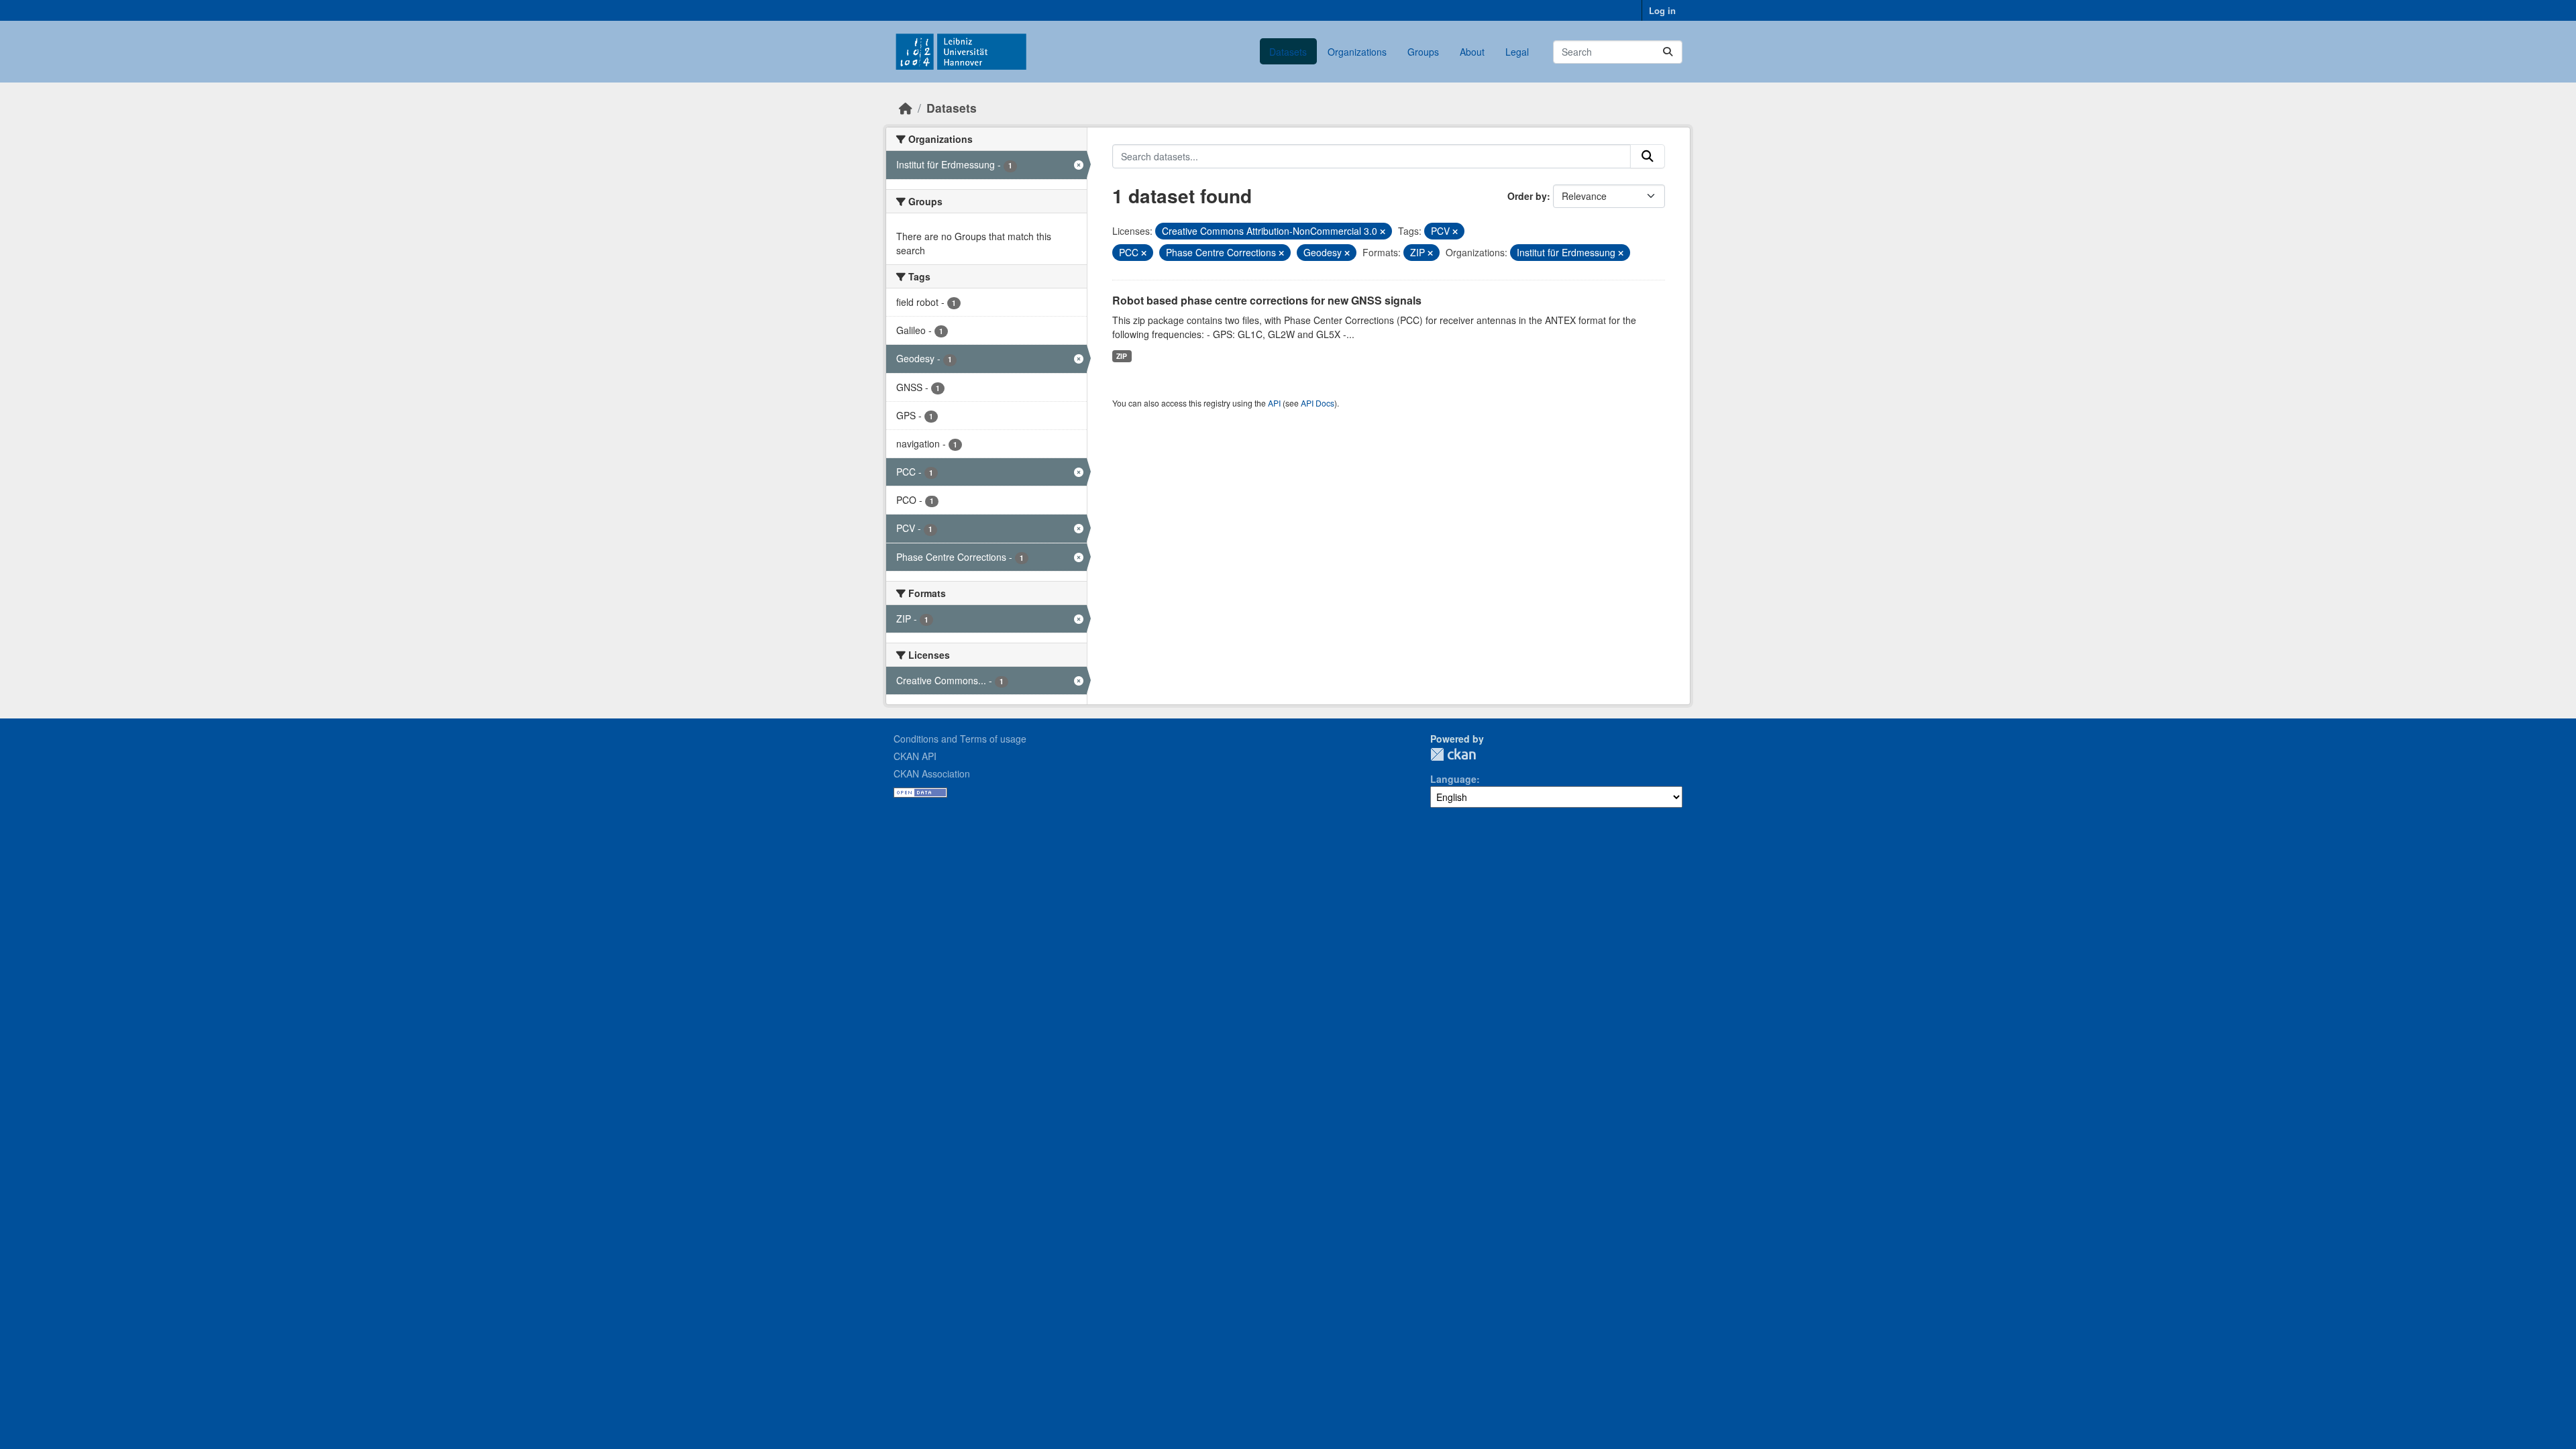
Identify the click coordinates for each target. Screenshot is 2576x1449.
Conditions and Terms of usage (960, 739)
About (1472, 52)
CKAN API (915, 756)
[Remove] (1383, 231)
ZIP (1122, 356)
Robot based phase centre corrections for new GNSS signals (1267, 300)
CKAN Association (932, 773)
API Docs (1318, 403)
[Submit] (1668, 52)
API (1274, 403)
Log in (1662, 10)
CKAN (1453, 754)
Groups (1423, 52)
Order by (1527, 196)
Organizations (1357, 52)
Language (1453, 779)
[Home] (906, 108)
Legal (1517, 52)
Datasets (1288, 52)
